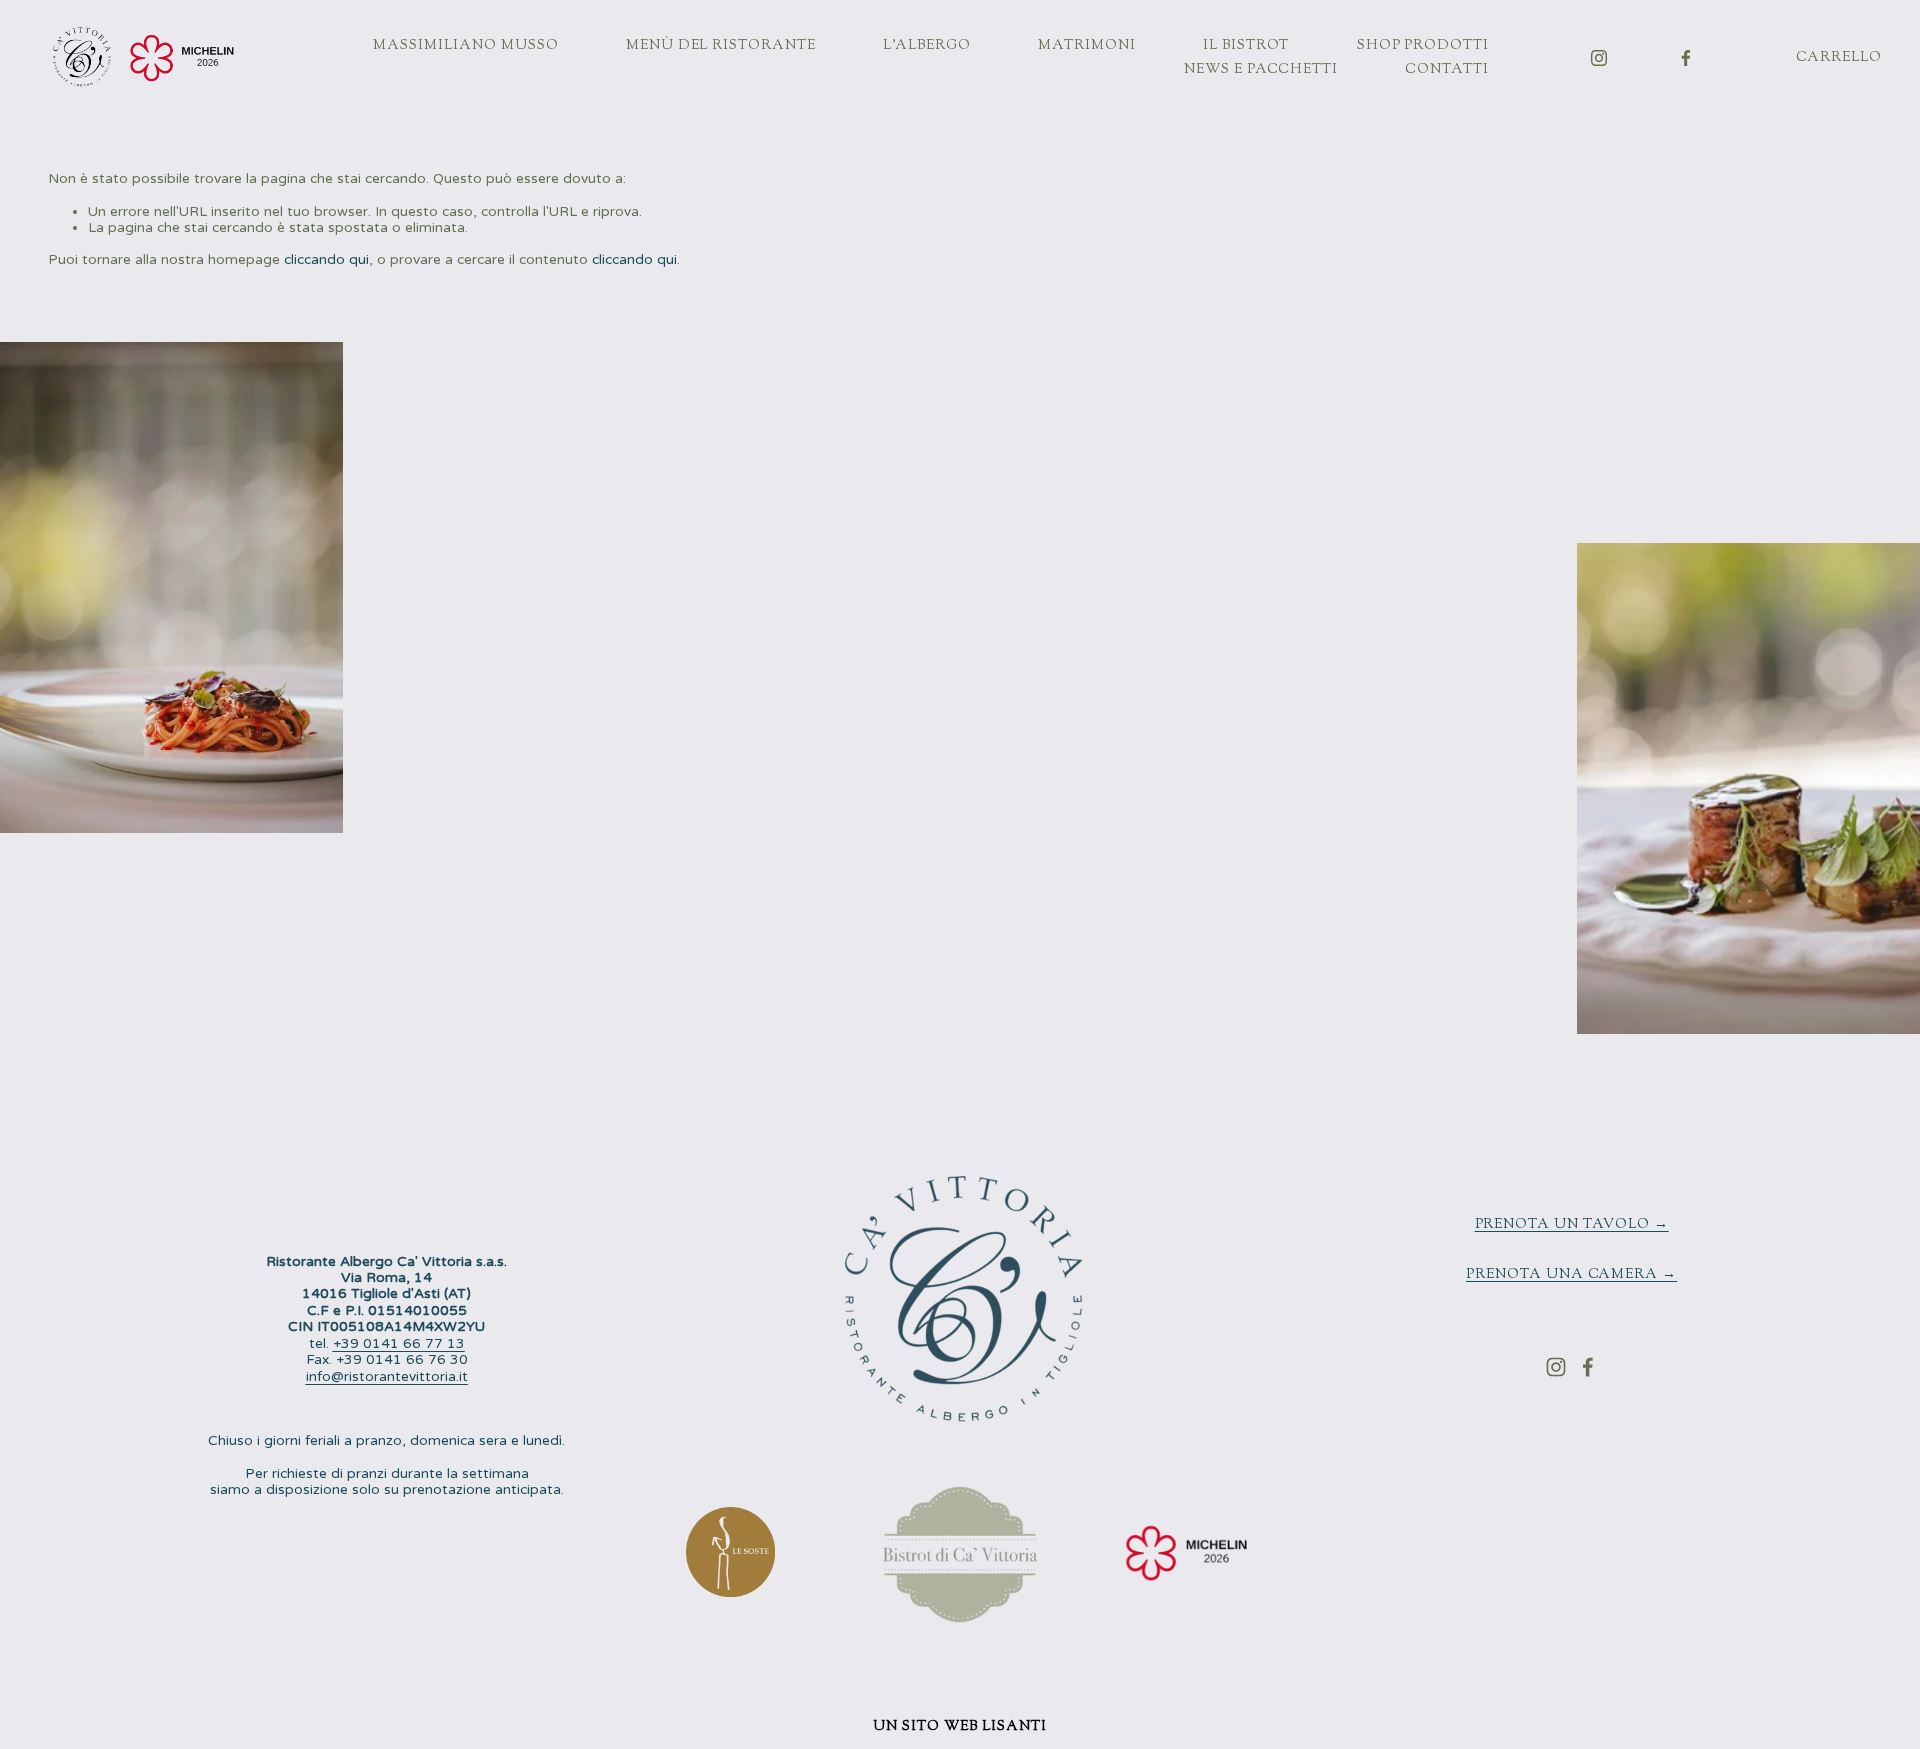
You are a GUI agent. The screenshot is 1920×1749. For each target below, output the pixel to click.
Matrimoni (1087, 46)
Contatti (1447, 70)
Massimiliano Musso (465, 46)
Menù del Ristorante (721, 46)
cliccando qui (326, 259)
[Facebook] (1686, 58)
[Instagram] (1599, 58)
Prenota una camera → (1571, 1275)
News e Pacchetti (1261, 70)
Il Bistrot (1246, 46)
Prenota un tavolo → (1572, 1225)
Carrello (1839, 58)
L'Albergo (927, 46)
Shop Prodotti (1423, 46)
